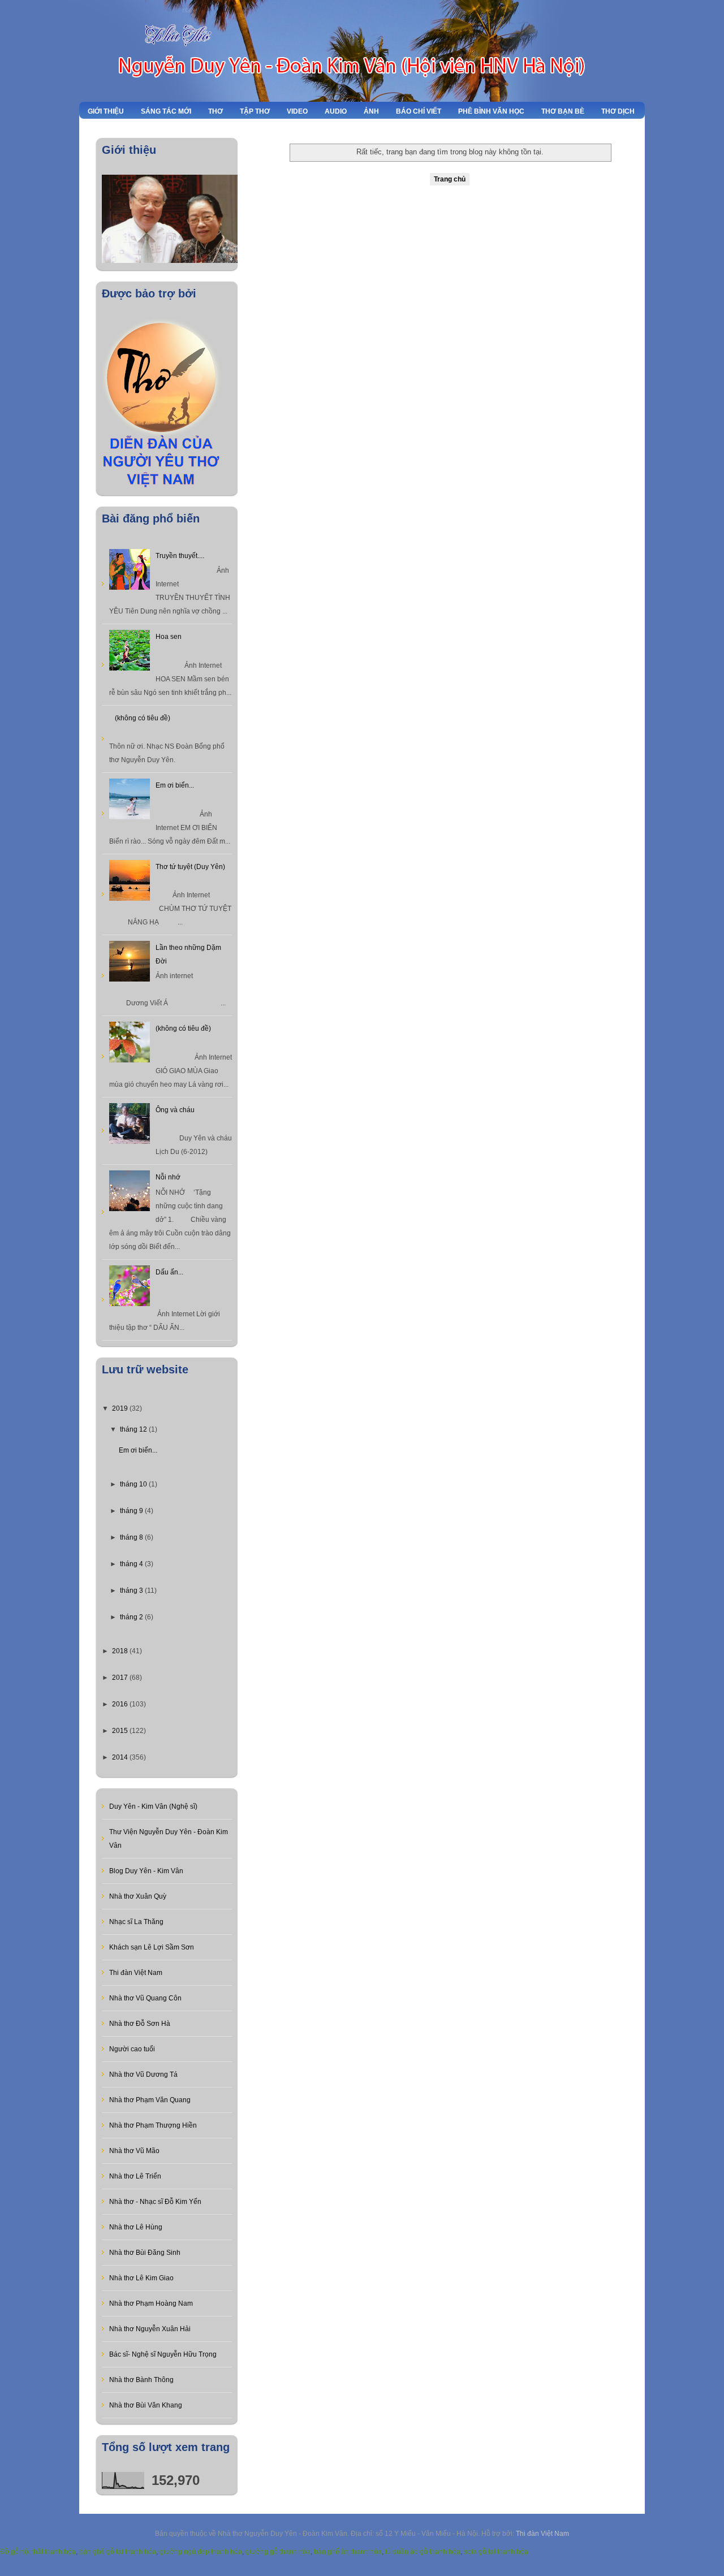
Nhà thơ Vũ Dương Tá (143, 2074)
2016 (121, 1704)
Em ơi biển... (175, 785)
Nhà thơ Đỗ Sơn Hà (140, 2024)
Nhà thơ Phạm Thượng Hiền (153, 2125)
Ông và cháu (175, 1110)
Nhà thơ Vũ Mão (134, 2151)
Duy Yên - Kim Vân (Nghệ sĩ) (153, 1806)
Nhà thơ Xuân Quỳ (138, 1896)
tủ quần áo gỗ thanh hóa (423, 2552)
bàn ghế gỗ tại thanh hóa (118, 2552)
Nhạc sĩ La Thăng (136, 1922)
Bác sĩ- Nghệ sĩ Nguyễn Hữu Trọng (163, 2354)
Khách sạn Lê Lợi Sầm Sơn (152, 1947)
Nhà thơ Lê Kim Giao (141, 2278)
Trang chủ (450, 179)
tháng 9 (132, 1511)
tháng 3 (132, 1590)
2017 (121, 1678)
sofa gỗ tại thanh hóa (496, 2552)
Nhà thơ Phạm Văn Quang (150, 2100)
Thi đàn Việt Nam (136, 1973)
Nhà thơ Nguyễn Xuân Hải (150, 2329)
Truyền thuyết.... (180, 556)
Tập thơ (255, 111)
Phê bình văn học (491, 111)
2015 (121, 1731)
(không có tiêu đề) (143, 718)
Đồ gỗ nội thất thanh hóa (38, 2552)
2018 (121, 1651)
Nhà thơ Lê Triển (135, 2176)
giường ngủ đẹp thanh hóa (201, 2552)
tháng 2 (132, 1617)
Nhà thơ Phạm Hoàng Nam (151, 2303)
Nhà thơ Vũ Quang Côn (145, 1998)
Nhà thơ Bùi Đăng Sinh (145, 2253)
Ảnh (371, 111)
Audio (336, 111)
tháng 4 (132, 1564)
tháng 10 (134, 1484)
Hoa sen (169, 637)
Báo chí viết (419, 111)
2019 (121, 1408)
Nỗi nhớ (168, 1177)
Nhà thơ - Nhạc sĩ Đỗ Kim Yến (155, 2202)
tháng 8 (132, 1537)
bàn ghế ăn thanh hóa (348, 2552)
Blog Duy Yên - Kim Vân (146, 1871)
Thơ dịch (618, 111)
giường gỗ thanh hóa (278, 2552)
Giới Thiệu (106, 111)
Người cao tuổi (132, 2049)
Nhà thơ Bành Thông (141, 2380)
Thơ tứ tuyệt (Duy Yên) (190, 867)
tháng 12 (134, 1429)
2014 (121, 1757)
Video (297, 111)
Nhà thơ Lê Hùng (136, 2227)
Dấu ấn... (169, 1272)
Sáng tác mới (166, 111)
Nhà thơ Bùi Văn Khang (146, 2405)
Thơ (216, 111)
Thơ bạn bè (563, 111)
